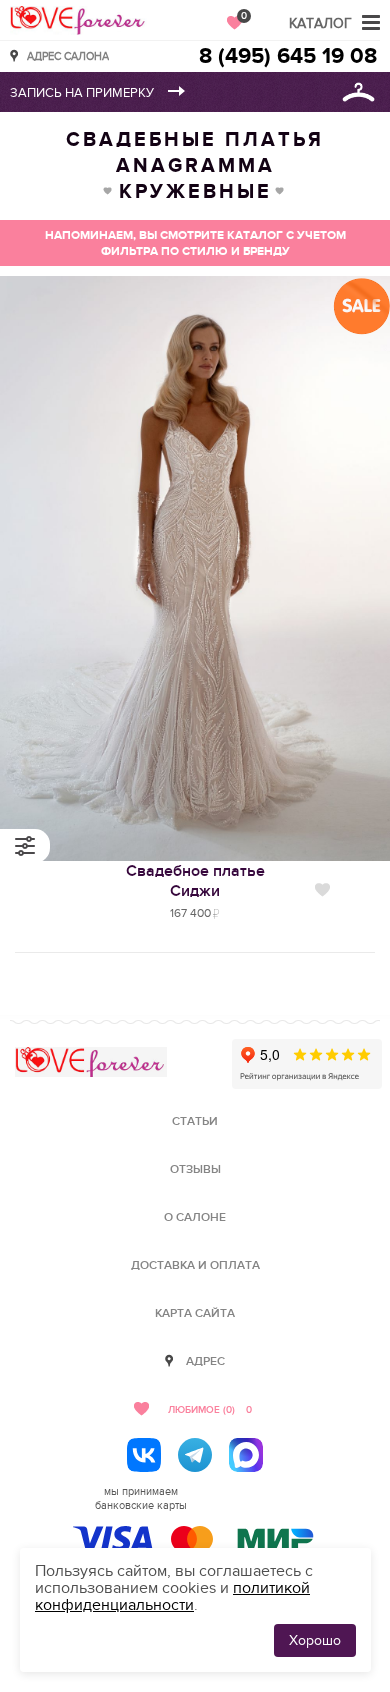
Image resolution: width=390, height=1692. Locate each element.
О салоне (195, 1217)
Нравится (322, 890)
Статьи (195, 1121)
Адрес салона (68, 55)
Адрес (205, 1361)
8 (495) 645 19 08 (288, 56)
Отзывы (195, 1169)
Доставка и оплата (195, 1265)
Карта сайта (195, 1313)
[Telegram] (195, 1455)
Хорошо (315, 1640)
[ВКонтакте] (144, 1455)
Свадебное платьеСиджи (195, 881)
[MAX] (246, 1455)
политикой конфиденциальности (172, 1596)
